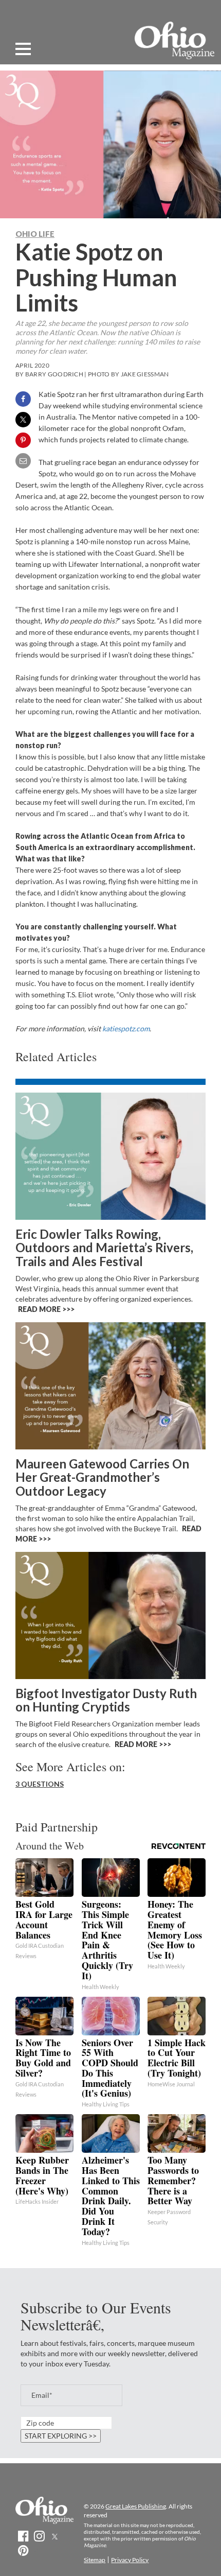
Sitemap (95, 2560)
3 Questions (40, 1784)
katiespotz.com (126, 1028)
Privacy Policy (130, 2560)
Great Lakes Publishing (136, 2506)
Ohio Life (35, 234)
